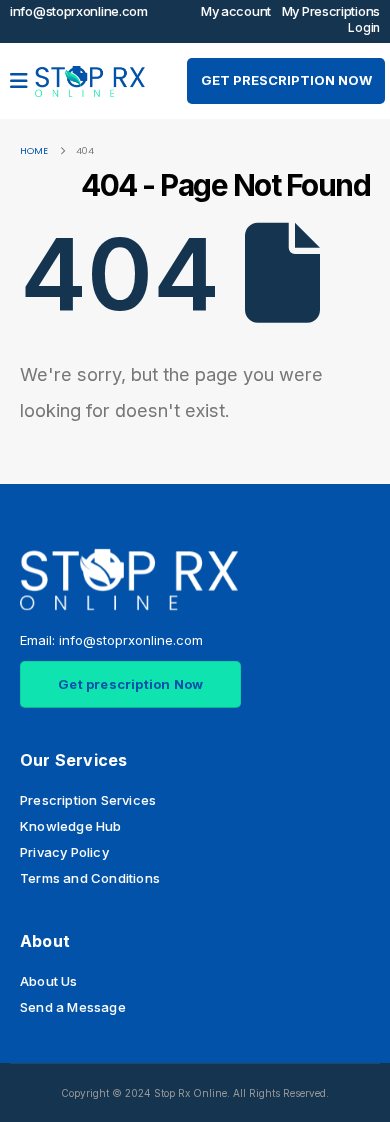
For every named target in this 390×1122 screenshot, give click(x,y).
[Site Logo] (90, 81)
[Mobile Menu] (20, 81)
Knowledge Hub (71, 826)
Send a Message (73, 1007)
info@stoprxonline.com (79, 11)
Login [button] (364, 27)
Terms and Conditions (90, 878)
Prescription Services (88, 800)
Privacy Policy (64, 852)
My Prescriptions (331, 11)
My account (236, 11)
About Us (49, 981)
